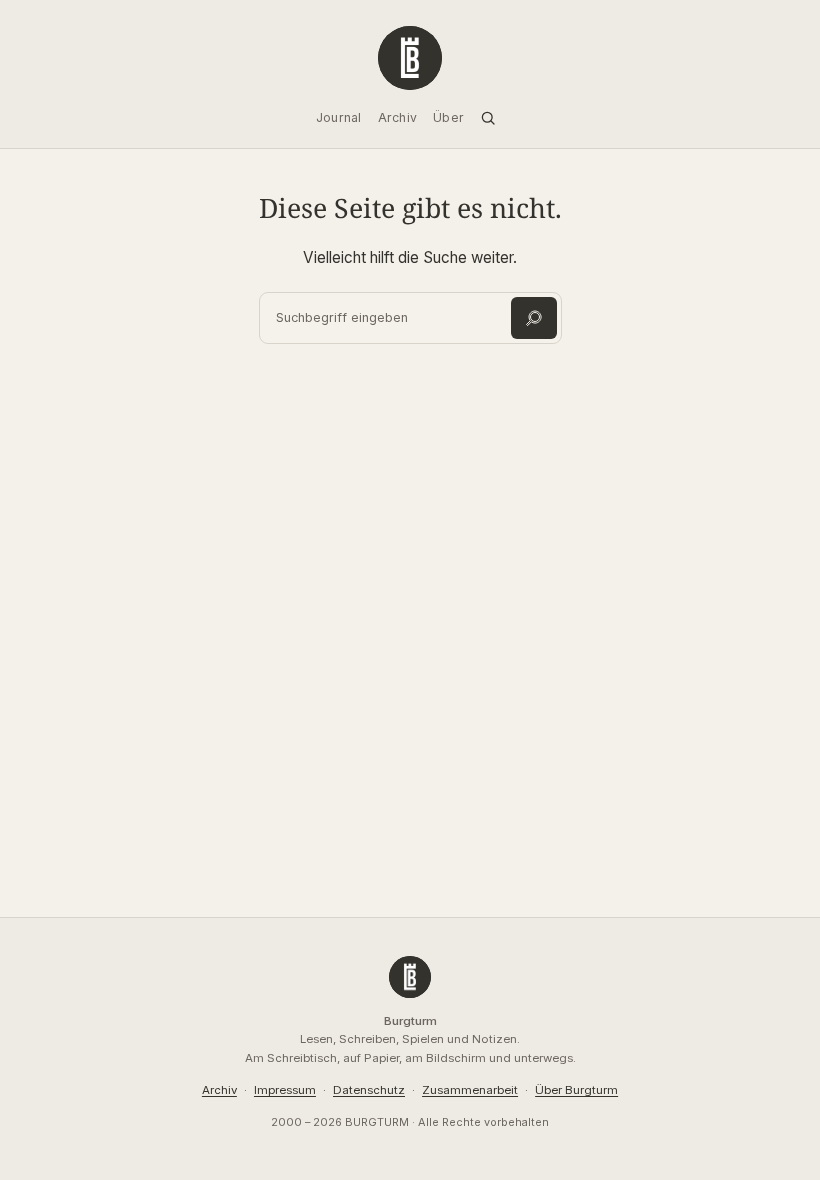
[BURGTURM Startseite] (410, 58)
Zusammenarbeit (470, 1090)
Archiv (219, 1090)
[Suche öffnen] (488, 118)
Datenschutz (369, 1090)
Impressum (285, 1090)
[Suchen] (534, 318)
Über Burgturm (576, 1090)
